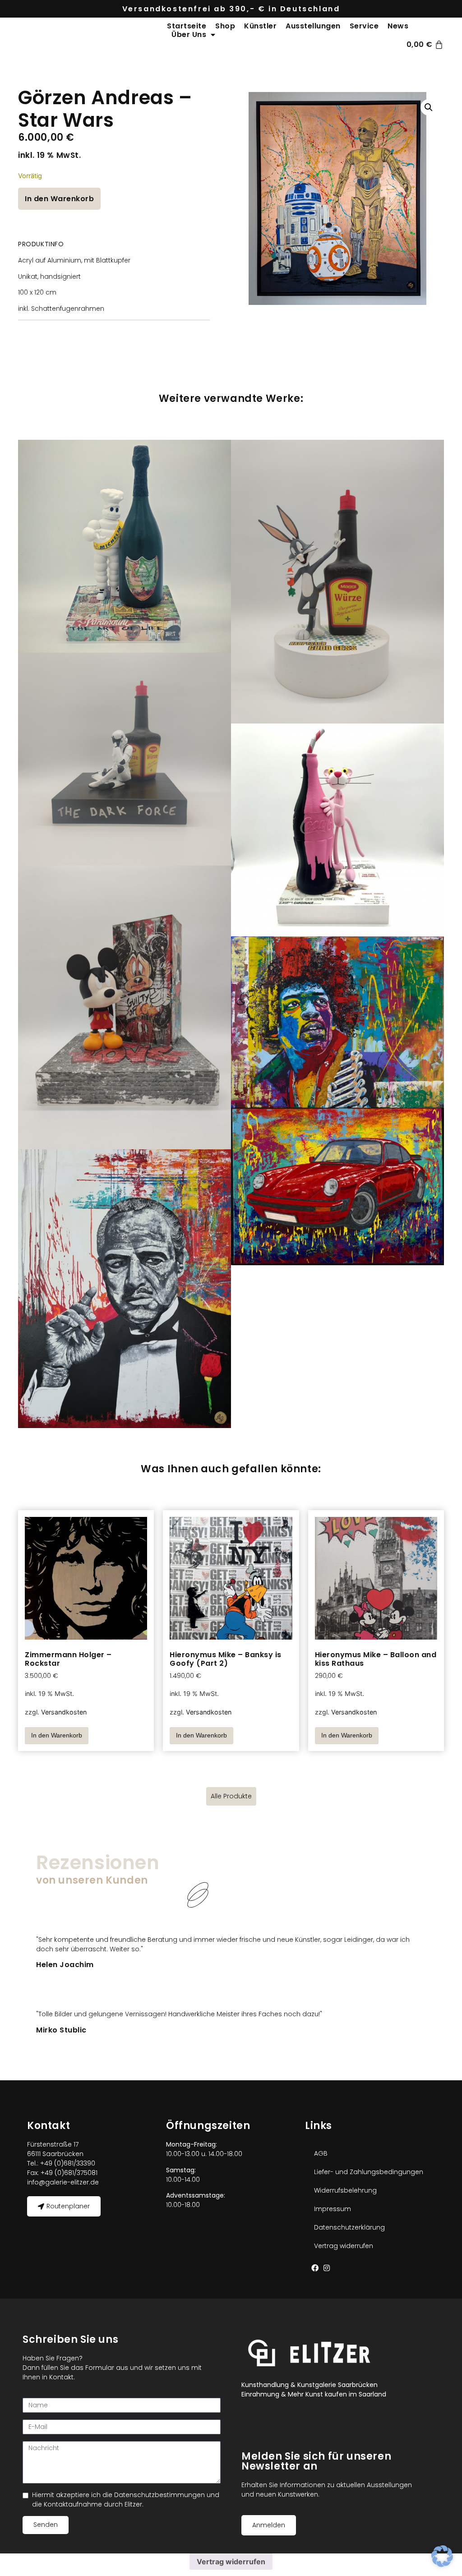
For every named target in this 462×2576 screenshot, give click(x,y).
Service (364, 26)
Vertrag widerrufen (344, 2246)
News (398, 26)
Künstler (260, 26)
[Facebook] (315, 2268)
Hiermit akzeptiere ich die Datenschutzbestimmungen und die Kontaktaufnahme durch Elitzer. (126, 2500)
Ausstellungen (313, 26)
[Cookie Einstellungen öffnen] (442, 2564)
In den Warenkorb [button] (57, 1735)
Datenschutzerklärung (349, 2227)
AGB (321, 2153)
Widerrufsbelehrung (345, 2190)
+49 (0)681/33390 (67, 2163)
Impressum (333, 2209)
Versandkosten (64, 1712)
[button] (429, 107)
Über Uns (189, 35)
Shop (225, 26)
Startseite (187, 26)
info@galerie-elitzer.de (63, 2182)
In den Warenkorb (59, 199)
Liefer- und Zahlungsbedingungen (369, 2172)
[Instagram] (327, 2268)
